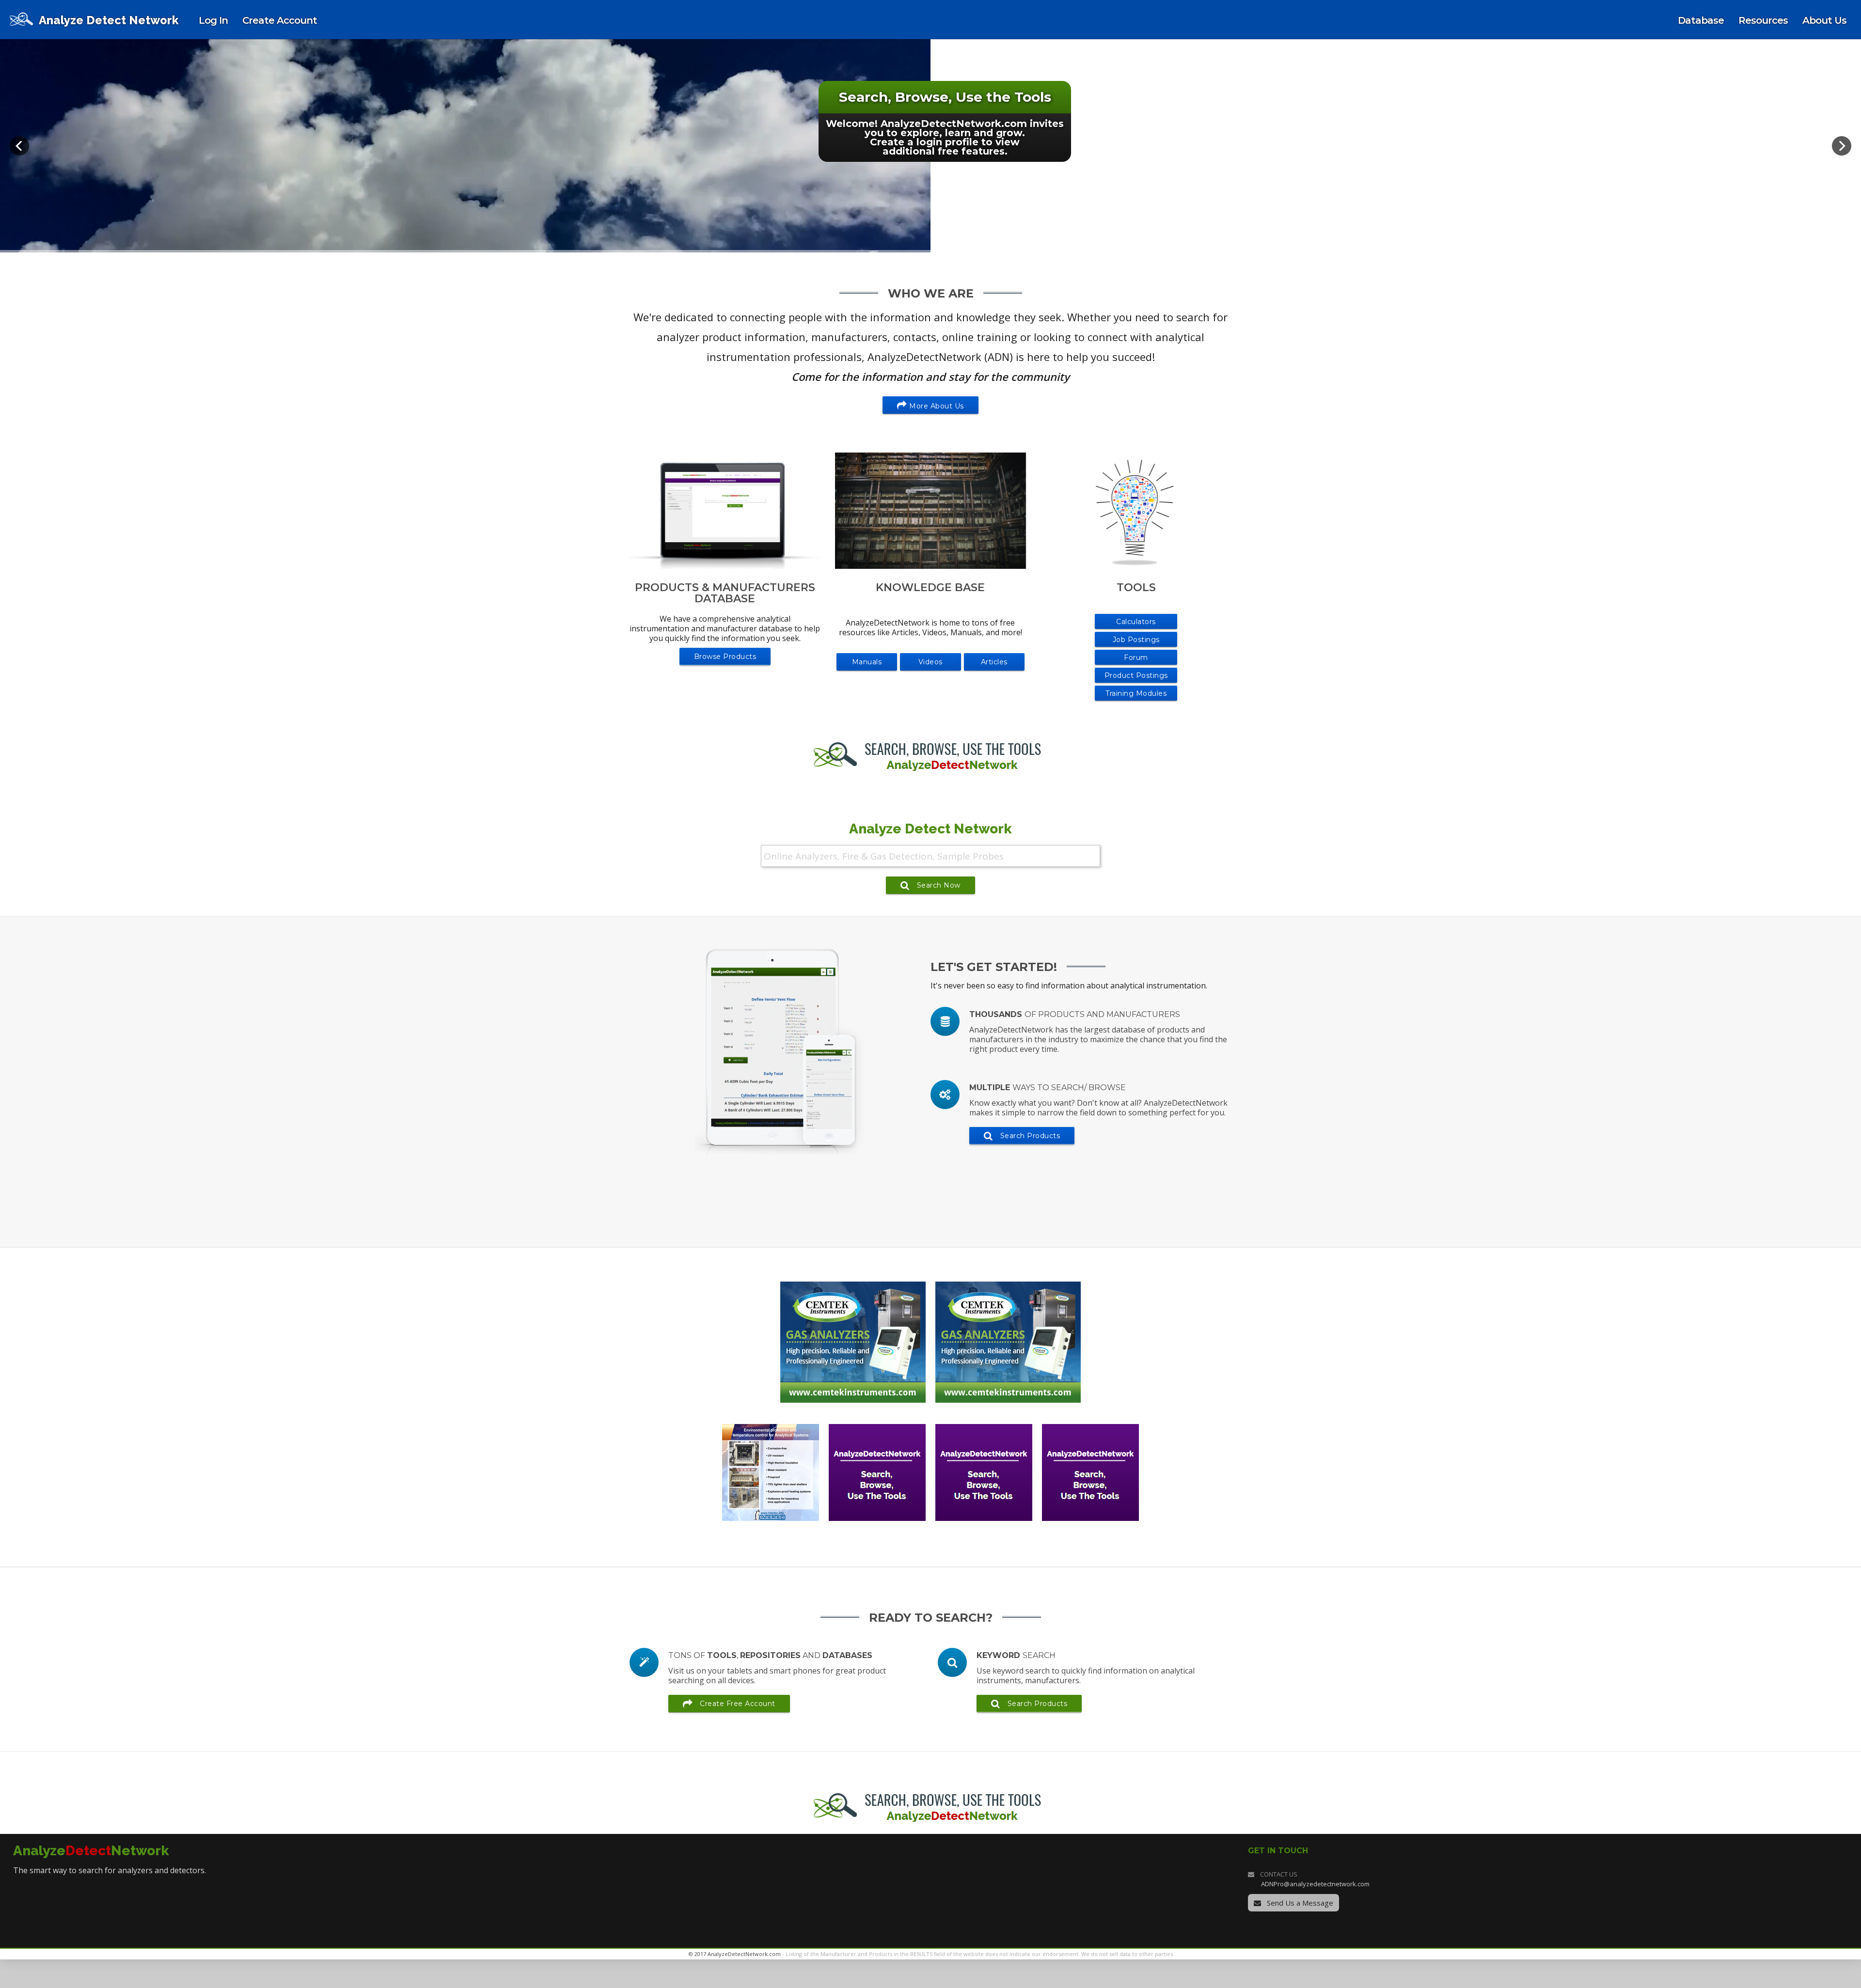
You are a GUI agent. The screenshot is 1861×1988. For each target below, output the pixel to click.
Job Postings (1136, 640)
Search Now (939, 885)
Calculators (1136, 622)
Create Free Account (738, 1704)
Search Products (1030, 1136)
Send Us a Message (1299, 1903)
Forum (1136, 657)
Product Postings (1136, 675)
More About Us (936, 406)
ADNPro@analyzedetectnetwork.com (1315, 1884)
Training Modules (1136, 693)
